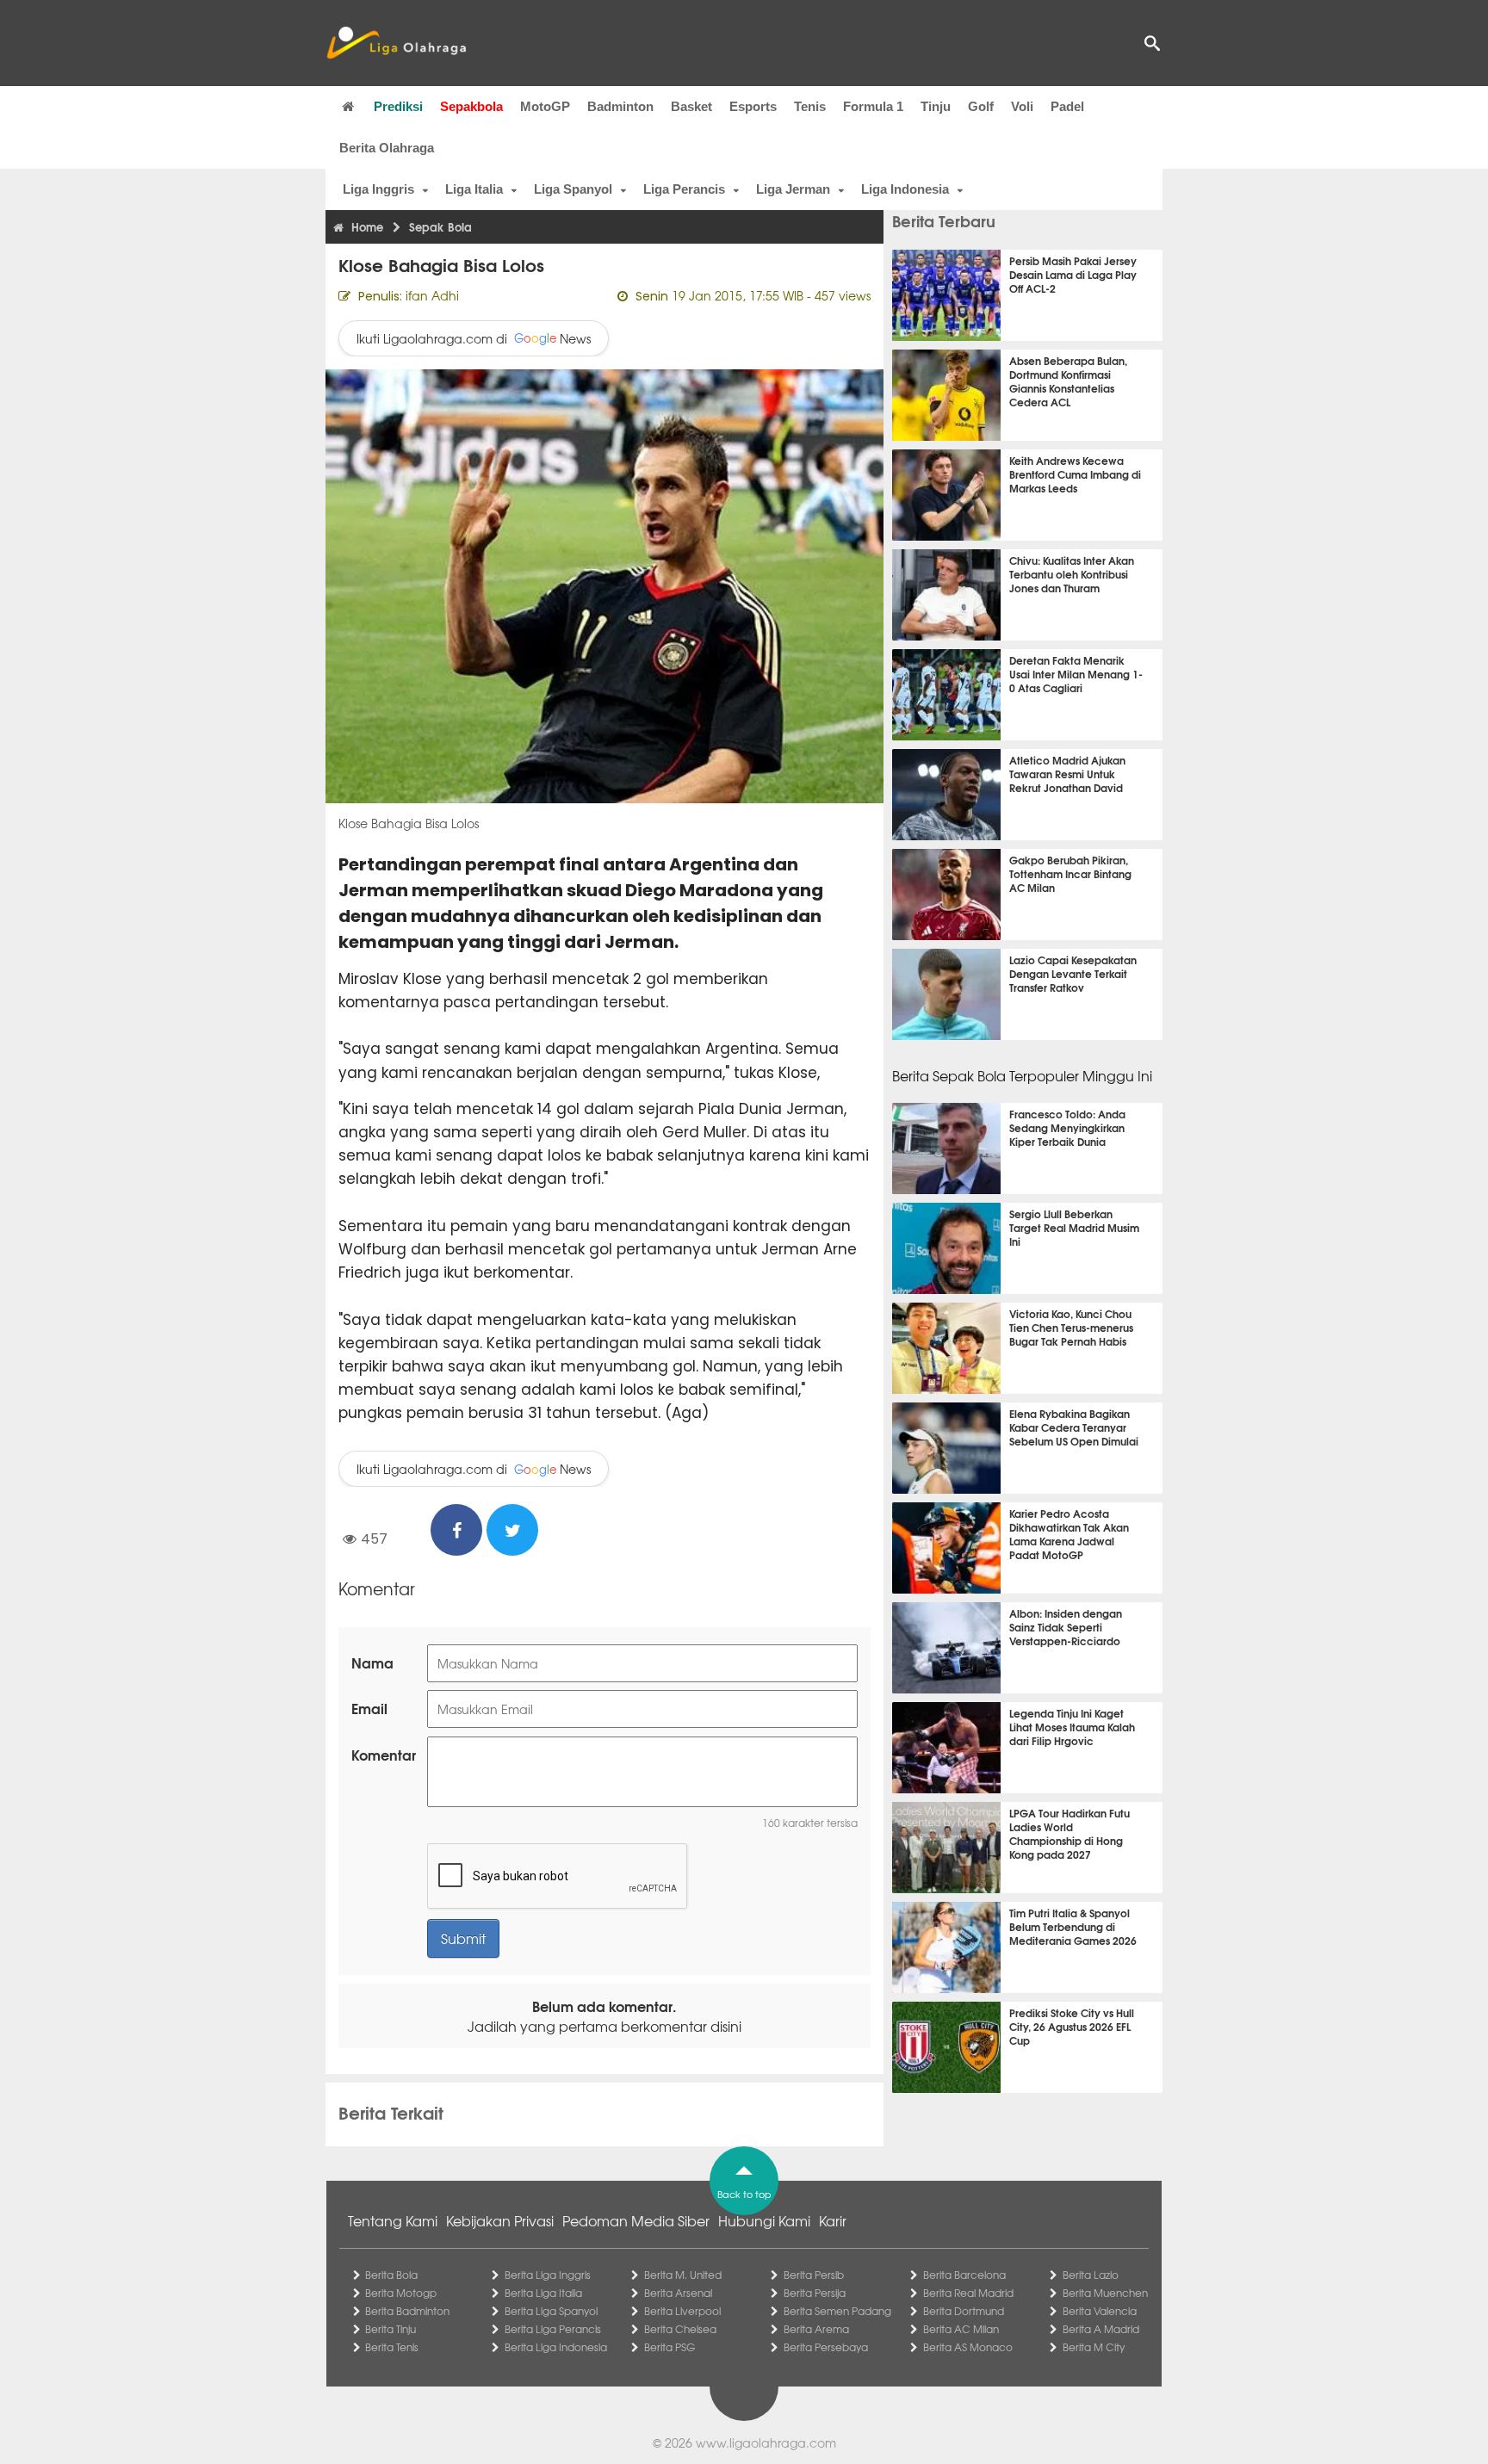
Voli (1022, 106)
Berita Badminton (407, 2311)
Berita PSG (670, 2347)
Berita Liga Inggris (548, 2275)
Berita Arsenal (678, 2293)
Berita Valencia (1100, 2311)
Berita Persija (815, 2293)
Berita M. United (683, 2275)
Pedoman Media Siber (636, 2220)
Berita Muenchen (1105, 2293)
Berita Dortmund (964, 2311)
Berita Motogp (401, 2293)
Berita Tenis (392, 2347)
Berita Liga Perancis (553, 2329)
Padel (1067, 106)
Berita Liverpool (682, 2311)
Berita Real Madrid (968, 2293)
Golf (981, 106)
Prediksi (398, 106)
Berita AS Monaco (968, 2347)
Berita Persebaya (826, 2347)
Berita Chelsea (680, 2329)
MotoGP (545, 106)
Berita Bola (391, 2275)
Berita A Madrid (1101, 2329)
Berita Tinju (391, 2329)
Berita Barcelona (964, 2275)
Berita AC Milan (961, 2329)
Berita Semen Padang (837, 2311)
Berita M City (1094, 2347)
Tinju (936, 106)
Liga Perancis (684, 189)
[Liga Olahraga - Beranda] (396, 43)
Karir (833, 2220)
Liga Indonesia (905, 189)
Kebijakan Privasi (500, 2220)
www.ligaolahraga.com (766, 2442)
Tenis (810, 106)
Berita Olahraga (387, 148)
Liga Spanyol (573, 189)
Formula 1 (873, 106)
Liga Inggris (378, 189)
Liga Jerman (793, 189)
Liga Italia (474, 189)
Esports (753, 106)
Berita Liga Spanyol (551, 2311)
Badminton (620, 106)
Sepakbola (471, 106)
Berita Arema (816, 2329)
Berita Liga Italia (543, 2293)
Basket (691, 106)
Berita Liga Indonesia (556, 2347)
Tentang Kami (393, 2220)
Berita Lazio (1091, 2275)
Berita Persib (814, 2275)
